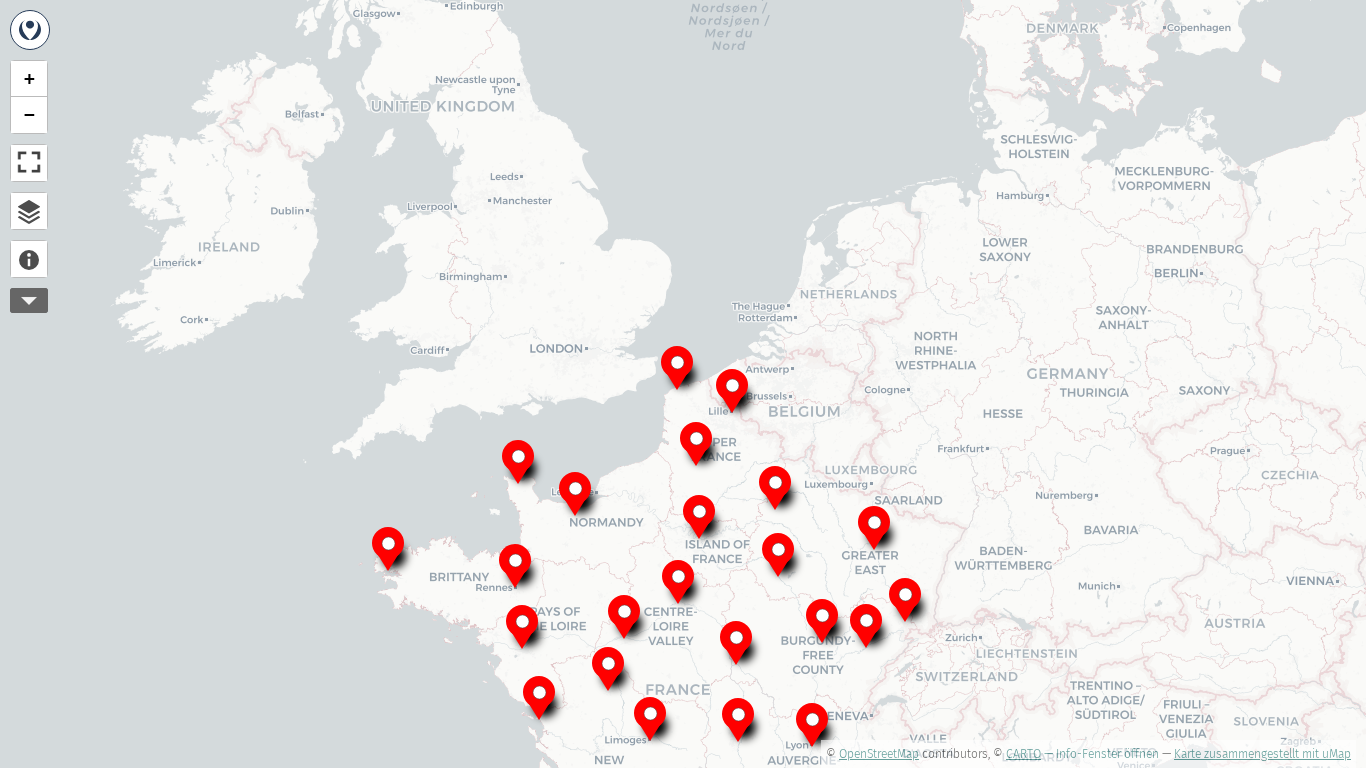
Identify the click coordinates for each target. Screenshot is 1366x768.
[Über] (29, 259)
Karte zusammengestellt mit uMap (1262, 754)
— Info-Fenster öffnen (1101, 754)
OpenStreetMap (879, 754)
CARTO (1023, 754)
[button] (696, 442)
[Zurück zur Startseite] (30, 30)
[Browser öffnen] (29, 211)
